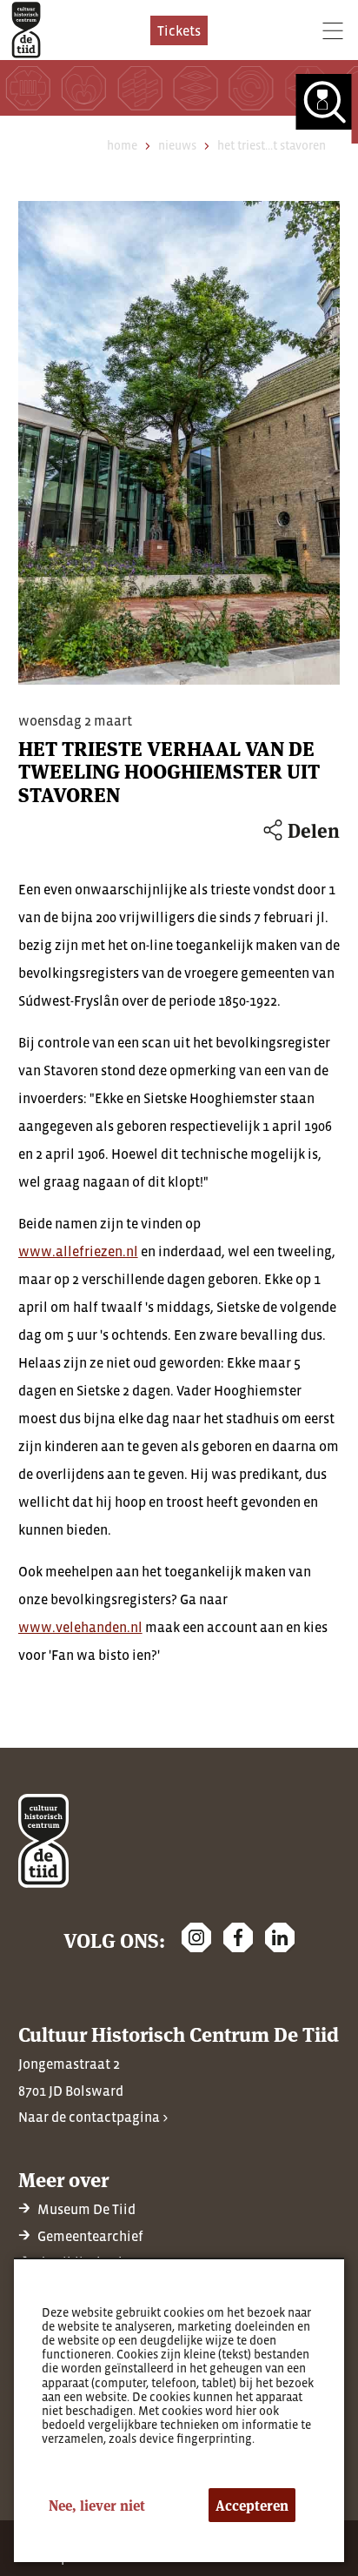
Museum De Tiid (86, 2209)
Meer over (63, 2179)
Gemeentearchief (90, 2236)
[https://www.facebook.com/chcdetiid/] (238, 1937)
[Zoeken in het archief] (327, 109)
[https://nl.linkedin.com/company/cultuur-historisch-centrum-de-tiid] (280, 1937)
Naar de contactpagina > (93, 2117)
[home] (26, 30)
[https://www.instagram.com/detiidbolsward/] (196, 1937)
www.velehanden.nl (80, 1627)
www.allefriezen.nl (78, 1251)
